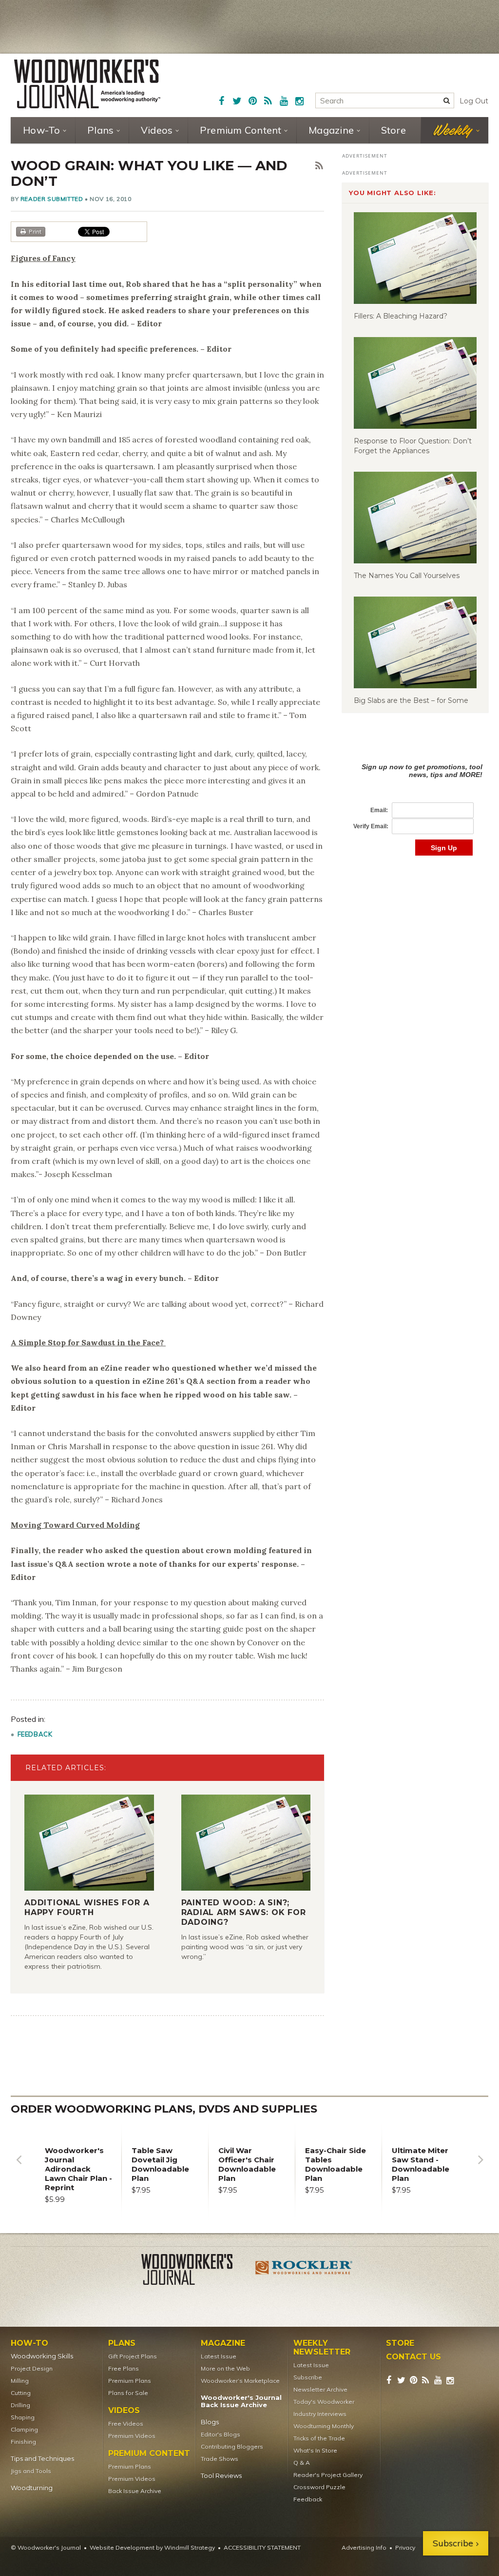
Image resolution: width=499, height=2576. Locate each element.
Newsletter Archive (320, 2389)
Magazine (331, 130)
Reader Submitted (52, 199)
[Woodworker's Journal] (195, 2271)
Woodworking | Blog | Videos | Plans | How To (87, 84)
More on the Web (225, 2368)
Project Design (32, 2368)
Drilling (20, 2405)
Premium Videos (132, 2436)
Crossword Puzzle (319, 2487)
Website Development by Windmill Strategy (152, 2547)
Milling (20, 2381)
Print (35, 231)
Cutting (21, 2393)
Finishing (23, 2442)
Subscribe (308, 2377)
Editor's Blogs (221, 2434)
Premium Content (241, 130)
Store (393, 130)
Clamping (24, 2429)
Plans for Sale (128, 2393)
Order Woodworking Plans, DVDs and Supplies (164, 2109)
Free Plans (124, 2368)
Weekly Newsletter (322, 2348)
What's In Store (315, 2450)
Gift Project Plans (133, 2356)
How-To (42, 130)
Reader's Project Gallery (328, 2475)
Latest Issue (219, 2356)
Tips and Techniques (42, 2459)
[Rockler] (304, 2271)
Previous (19, 2167)
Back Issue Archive (135, 2491)
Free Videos (126, 2424)
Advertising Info (364, 2547)
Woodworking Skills (42, 2356)
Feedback (35, 1734)
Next (480, 2167)
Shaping (23, 2417)
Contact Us (413, 2357)
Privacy (405, 2547)
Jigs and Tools (31, 2471)
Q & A (302, 2463)
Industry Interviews (320, 2414)
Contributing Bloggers (232, 2446)
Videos (157, 130)
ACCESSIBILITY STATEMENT (262, 2547)
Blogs (210, 2422)
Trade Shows (220, 2459)
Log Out (474, 101)
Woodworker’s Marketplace (240, 2381)
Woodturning (32, 2488)
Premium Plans (130, 2381)
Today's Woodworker (324, 2402)
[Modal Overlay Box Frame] (415, 799)
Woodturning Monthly (324, 2426)
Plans (100, 130)
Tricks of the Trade (319, 2438)
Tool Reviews (221, 2476)
